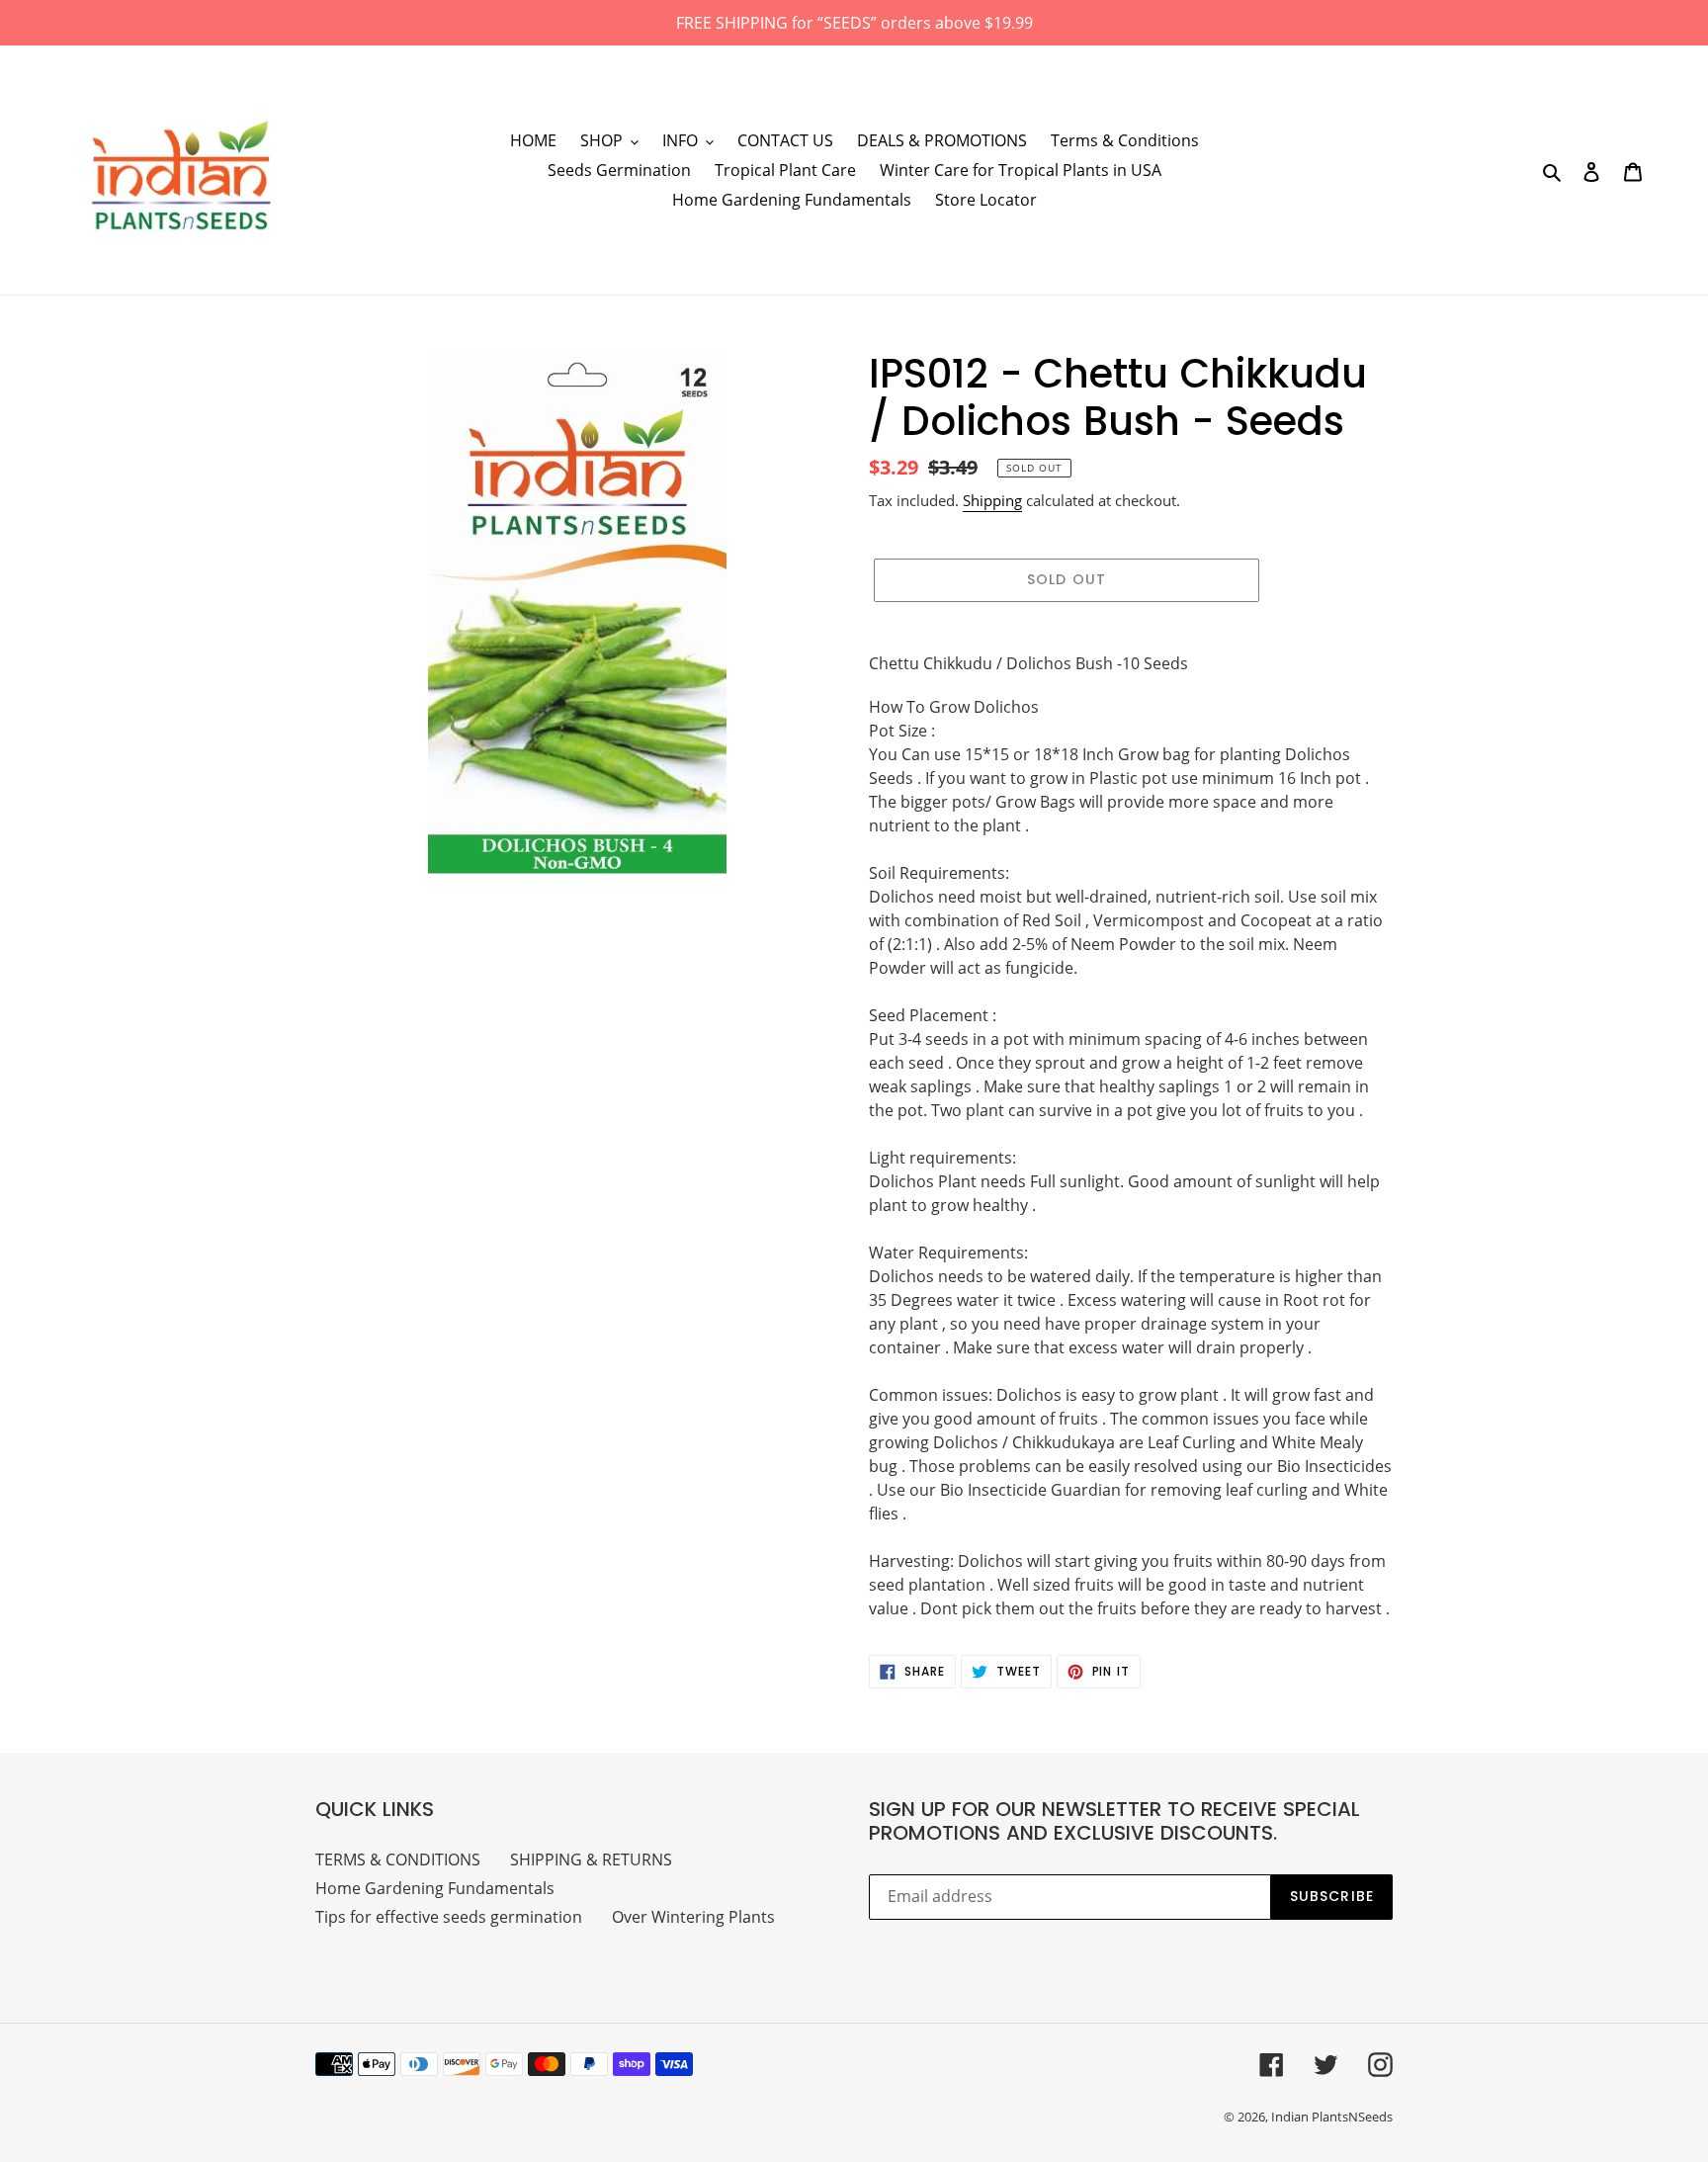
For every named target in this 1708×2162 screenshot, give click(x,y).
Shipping (992, 500)
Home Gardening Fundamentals (435, 1888)
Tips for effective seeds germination (449, 1917)
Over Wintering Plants (693, 1917)
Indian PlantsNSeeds (1332, 2117)
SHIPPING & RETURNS (591, 1859)
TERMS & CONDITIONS (398, 1859)
